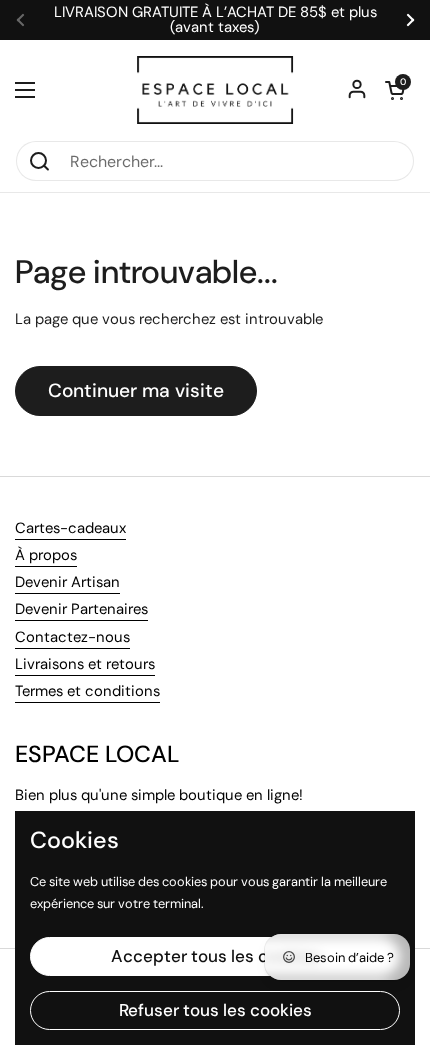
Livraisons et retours (85, 664)
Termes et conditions (87, 691)
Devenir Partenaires (81, 609)
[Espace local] (215, 90)
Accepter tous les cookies (215, 956)
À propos (46, 555)
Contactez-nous (72, 637)
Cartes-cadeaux (70, 528)
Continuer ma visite (136, 390)
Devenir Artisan (67, 582)
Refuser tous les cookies (215, 1010)
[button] (395, 90)
